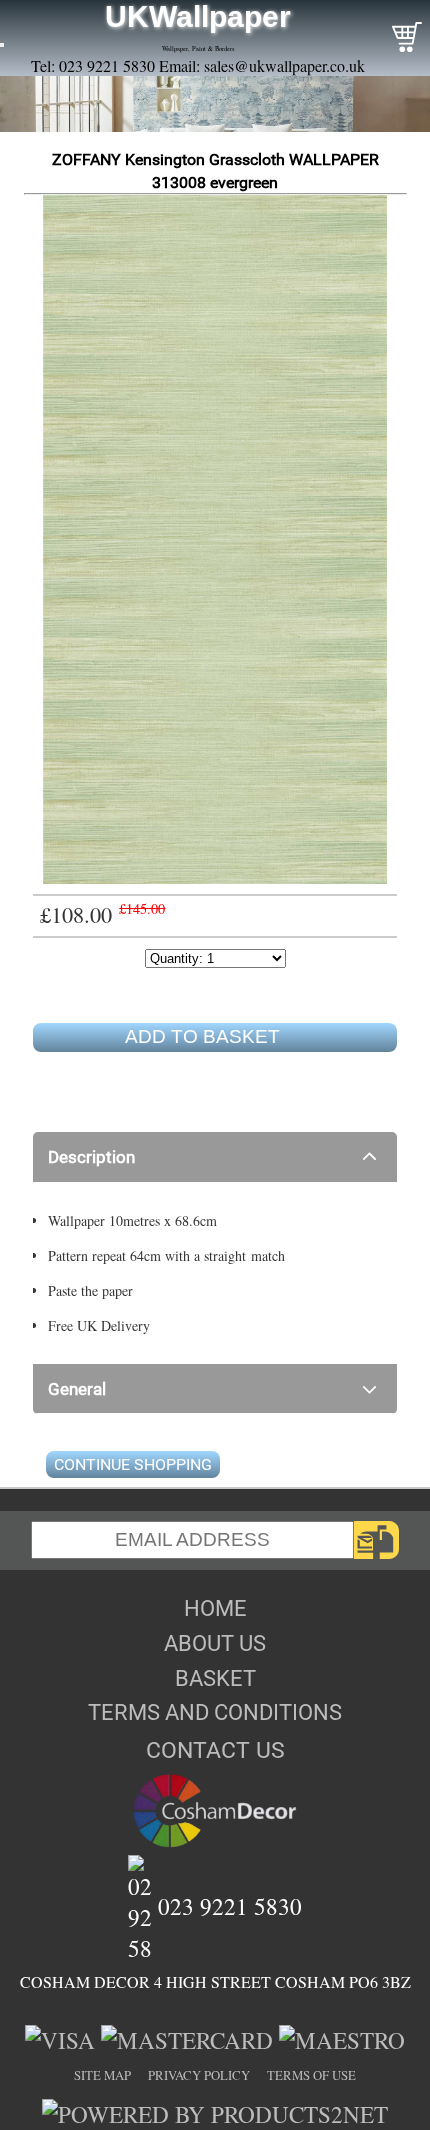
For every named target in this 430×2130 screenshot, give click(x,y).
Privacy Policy (199, 2075)
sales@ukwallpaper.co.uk (284, 65)
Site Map (102, 2075)
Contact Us (215, 1750)
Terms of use (311, 2075)
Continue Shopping (133, 1464)
